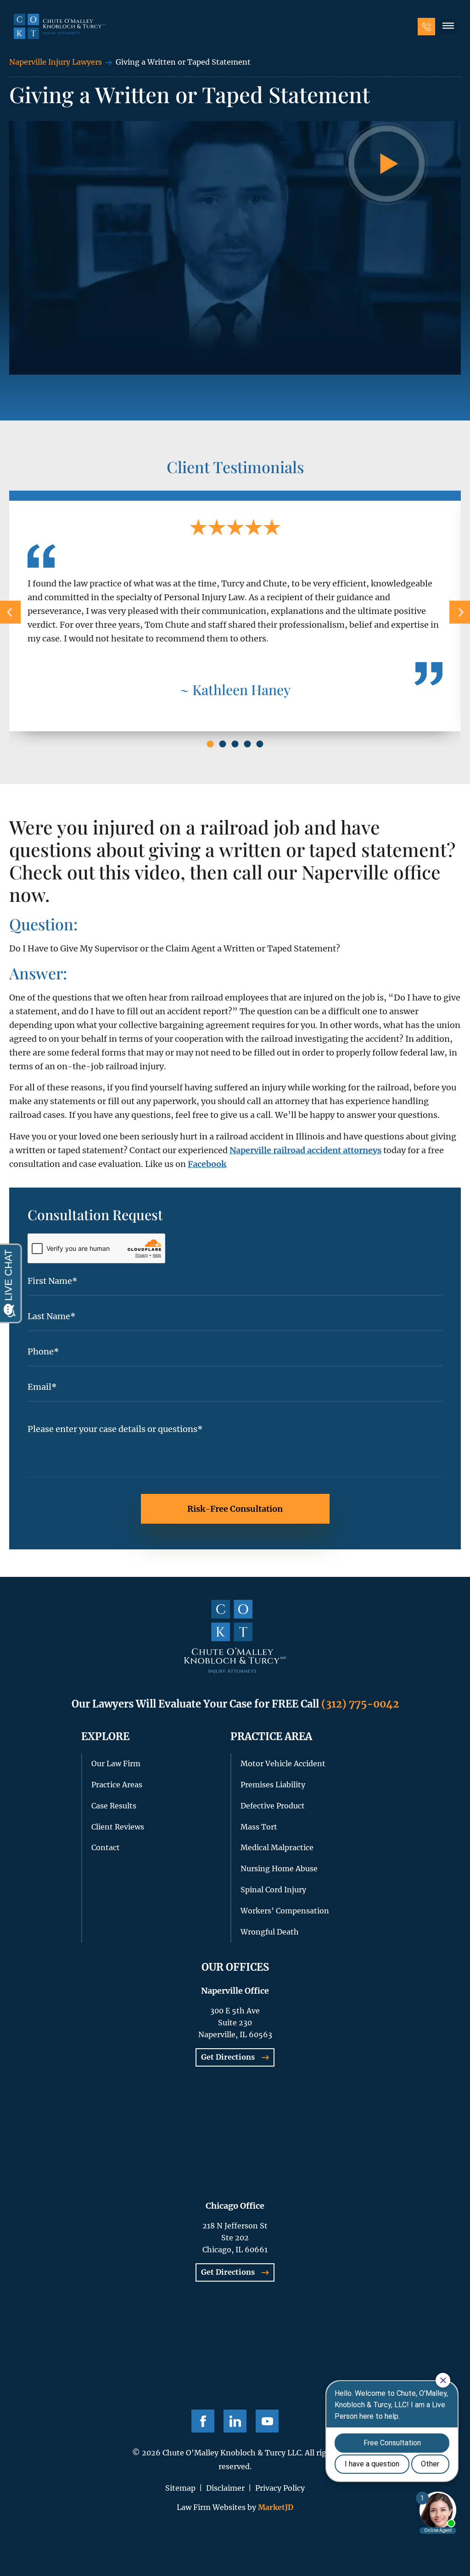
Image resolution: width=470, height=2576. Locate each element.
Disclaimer (225, 2488)
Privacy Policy (280, 2488)
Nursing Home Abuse (279, 1868)
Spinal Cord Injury (273, 1890)
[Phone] (426, 27)
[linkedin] (235, 2421)
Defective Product (273, 1806)
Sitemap (180, 2488)
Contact (106, 1847)
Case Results (114, 1806)
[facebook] (203, 2421)
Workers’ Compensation (285, 1911)
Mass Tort (259, 1827)
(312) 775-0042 (360, 1704)
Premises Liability (273, 1785)
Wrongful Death (270, 1932)
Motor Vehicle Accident (283, 1763)
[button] (448, 27)
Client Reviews (118, 1827)
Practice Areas (117, 1785)
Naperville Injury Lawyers (56, 62)
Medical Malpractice (277, 1847)
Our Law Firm (116, 1763)
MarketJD (275, 2507)
